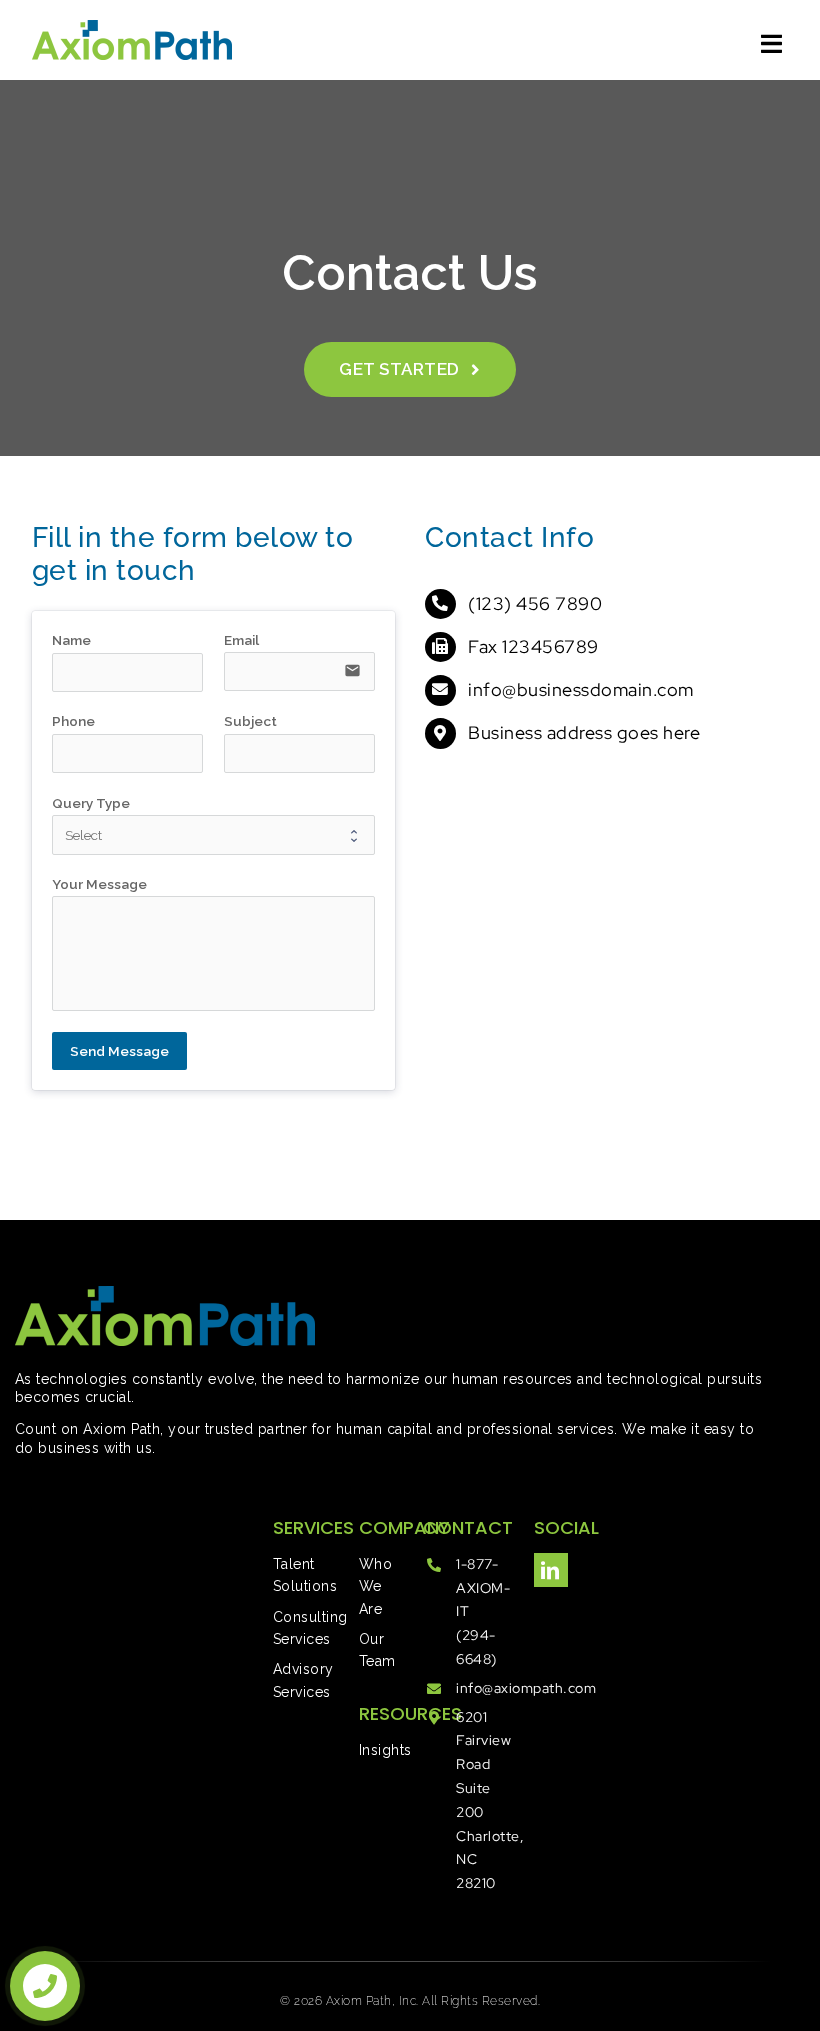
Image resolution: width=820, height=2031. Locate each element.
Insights (385, 1750)
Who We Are (376, 1586)
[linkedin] (551, 1570)
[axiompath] (132, 28)
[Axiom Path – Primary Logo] (165, 1294)
